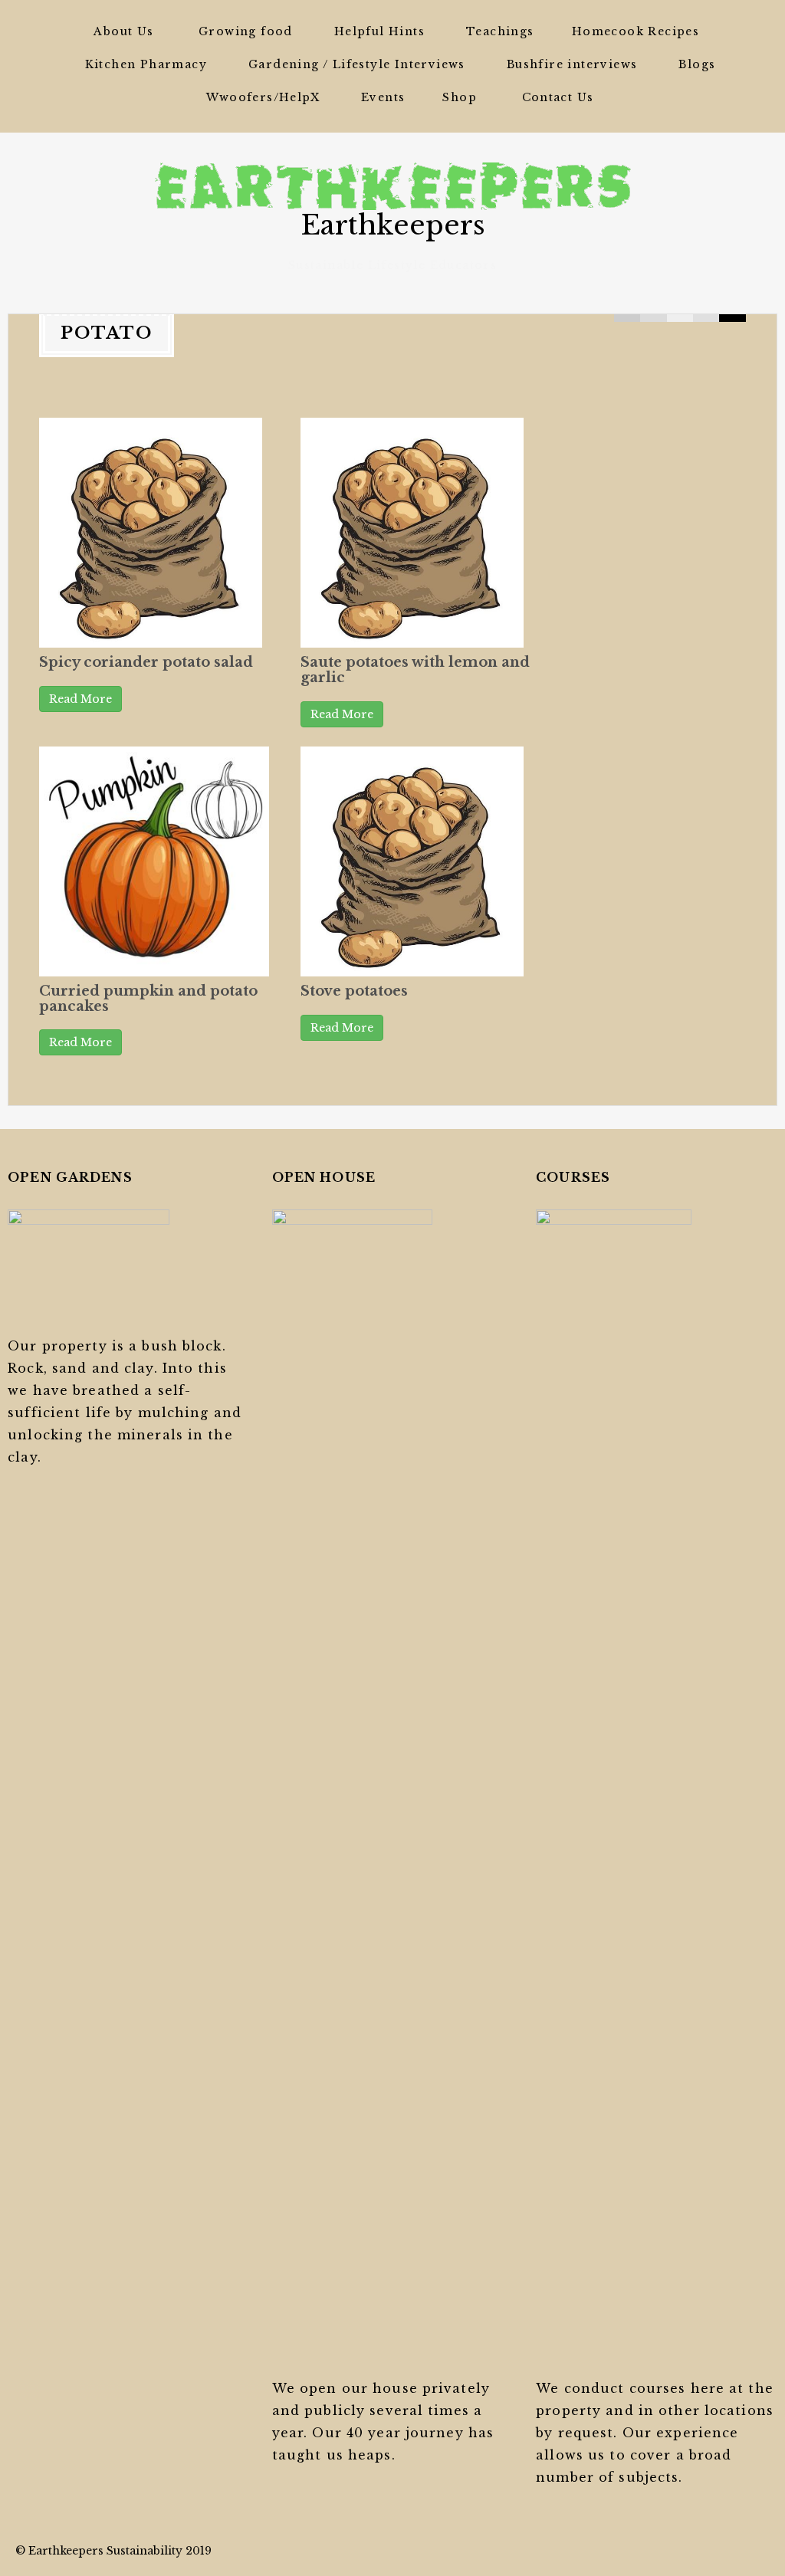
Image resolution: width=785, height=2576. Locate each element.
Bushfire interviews (572, 64)
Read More (80, 699)
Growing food (246, 31)
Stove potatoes (354, 991)
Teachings (500, 31)
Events (383, 97)
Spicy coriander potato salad (146, 662)
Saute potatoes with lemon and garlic (415, 670)
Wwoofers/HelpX (263, 97)
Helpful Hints (379, 31)
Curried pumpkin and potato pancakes (148, 999)
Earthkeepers (393, 225)
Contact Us (558, 97)
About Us (123, 31)
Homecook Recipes (636, 31)
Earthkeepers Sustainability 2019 (120, 2551)
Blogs (697, 64)
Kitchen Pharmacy (146, 64)
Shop (460, 97)
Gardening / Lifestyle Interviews (357, 64)
